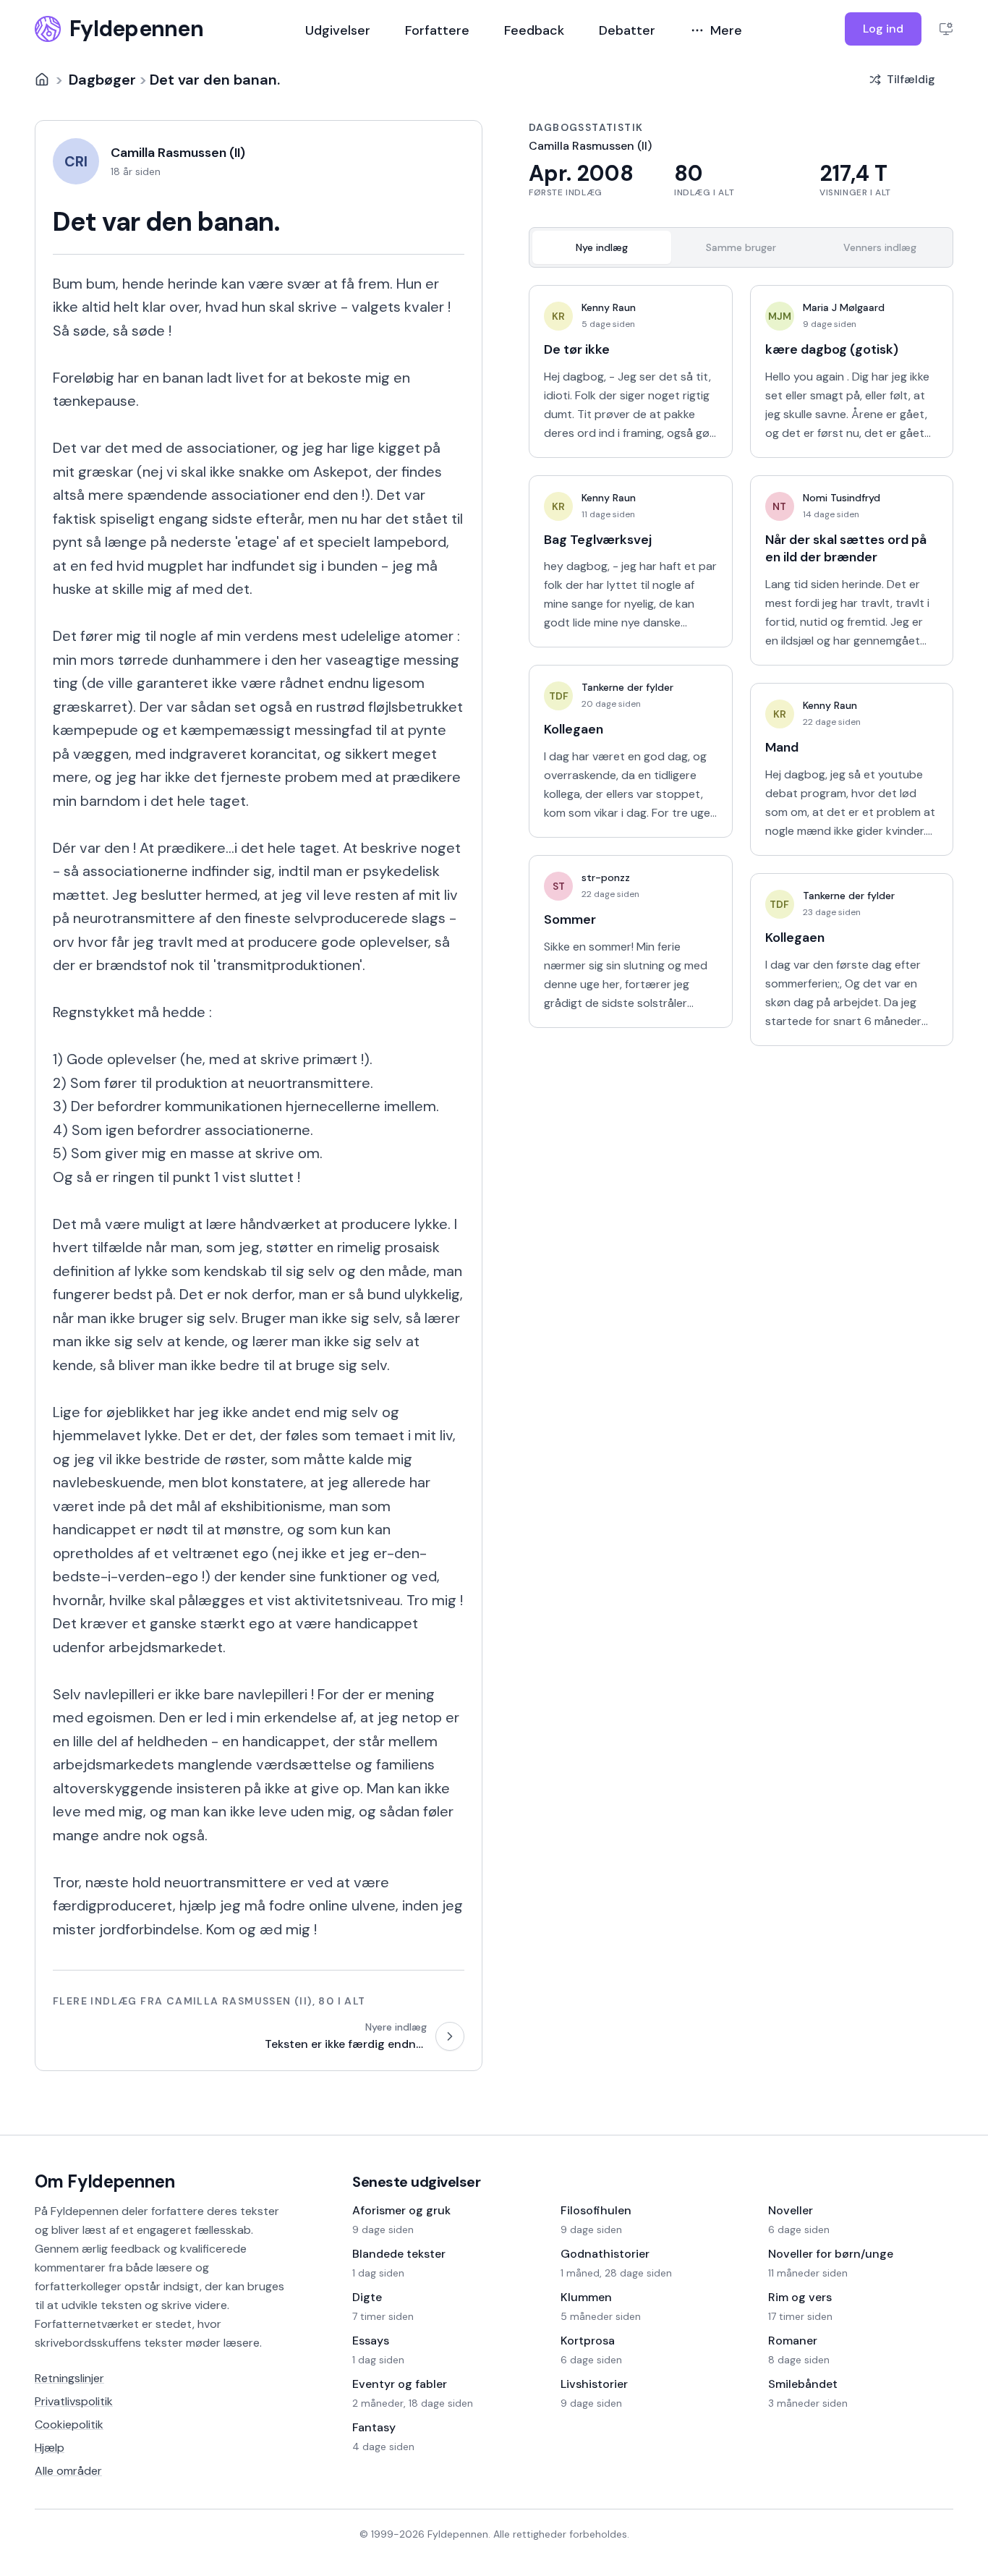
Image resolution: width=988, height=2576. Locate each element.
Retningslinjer (69, 2378)
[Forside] (42, 80)
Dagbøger (102, 80)
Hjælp (50, 2448)
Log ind (883, 29)
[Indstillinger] (946, 29)
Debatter (627, 30)
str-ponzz (606, 877)
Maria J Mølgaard (844, 307)
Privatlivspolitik (74, 2401)
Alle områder (68, 2471)
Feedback (534, 30)
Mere (726, 30)
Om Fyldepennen (105, 2181)
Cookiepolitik (69, 2424)
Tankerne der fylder (627, 687)
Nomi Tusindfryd (842, 498)
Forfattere (437, 30)
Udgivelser (338, 30)
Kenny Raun (609, 307)
